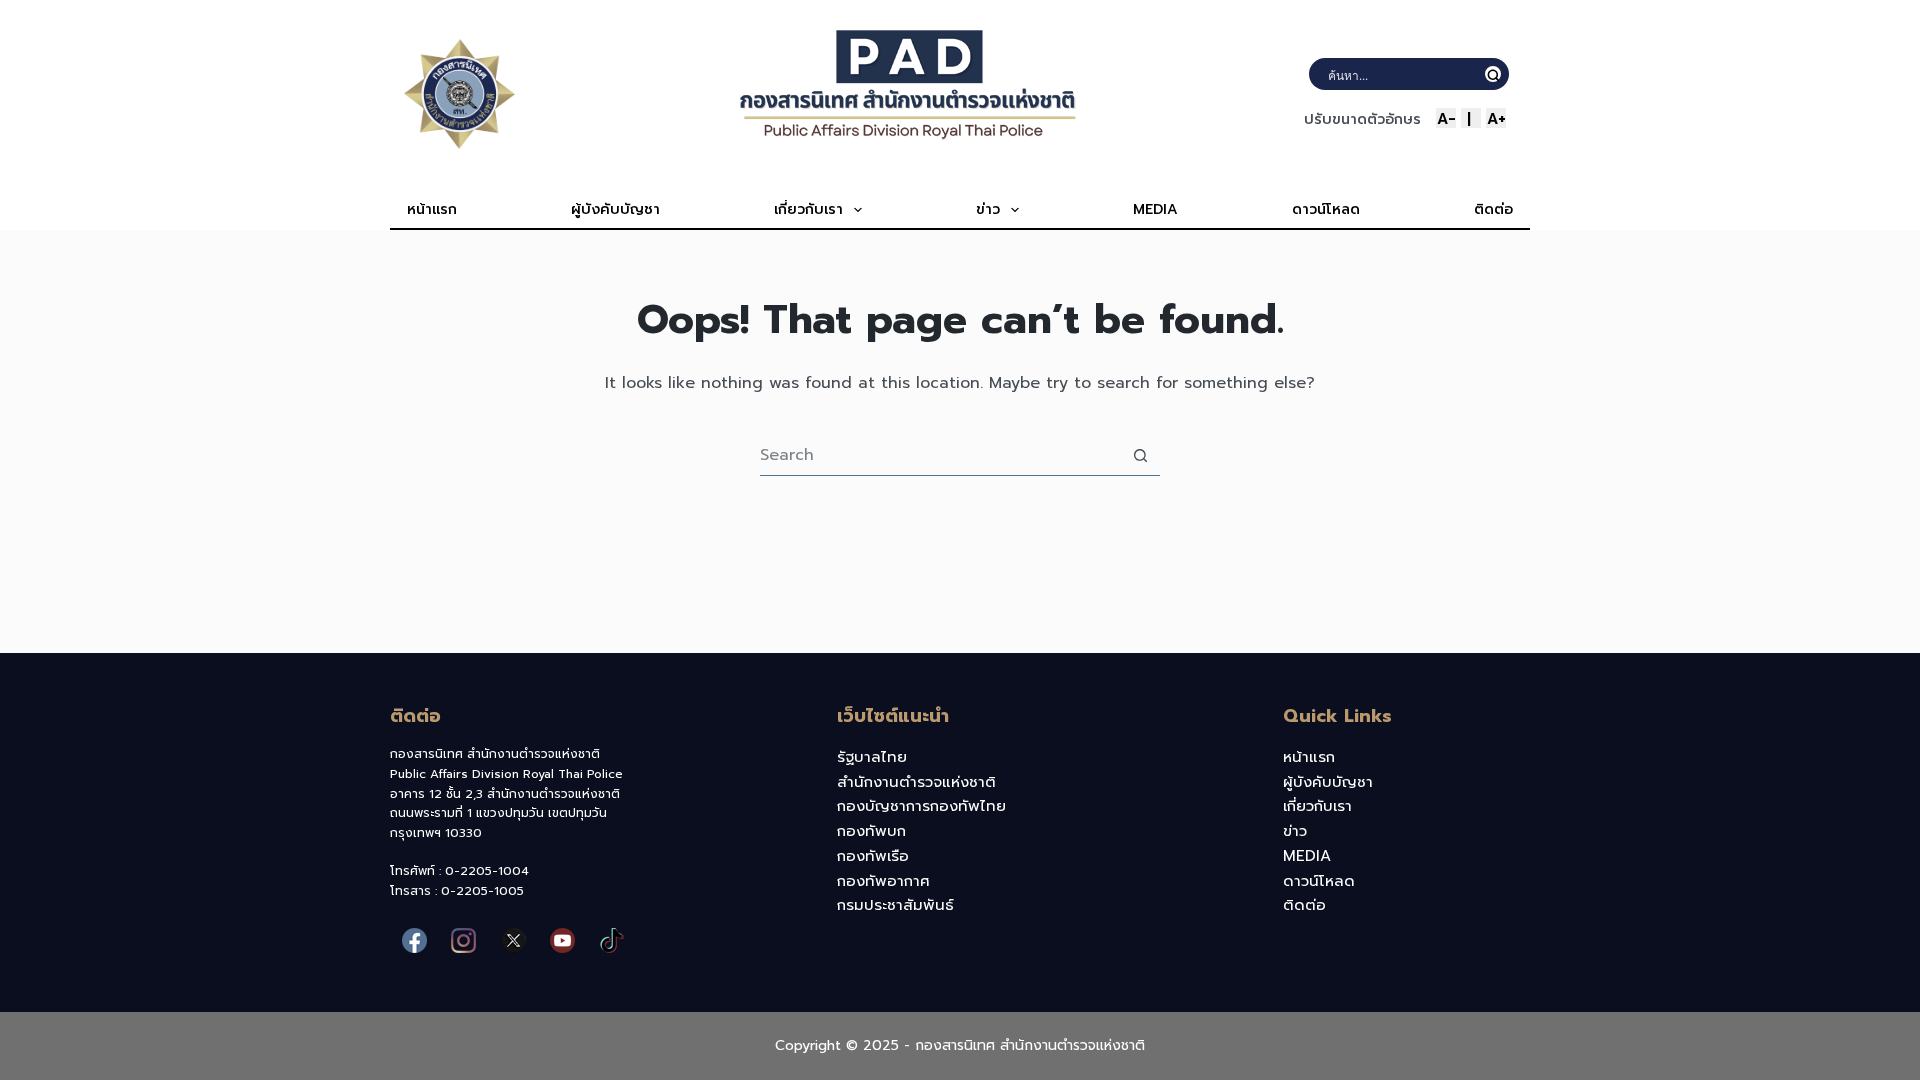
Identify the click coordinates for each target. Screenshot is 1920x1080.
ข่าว (988, 209)
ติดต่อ (1493, 209)
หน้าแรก (432, 209)
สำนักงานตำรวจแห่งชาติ (916, 782)
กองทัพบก (871, 831)
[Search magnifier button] (1493, 74)
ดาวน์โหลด (1326, 209)
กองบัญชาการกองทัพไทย (921, 806)
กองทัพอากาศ (883, 881)
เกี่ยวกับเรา (808, 209)
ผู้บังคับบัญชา (615, 209)
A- (1446, 118)
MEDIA (1155, 209)
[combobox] (940, 455)
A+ (1496, 118)
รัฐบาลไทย (872, 757)
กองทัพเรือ (873, 856)
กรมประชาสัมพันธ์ (895, 905)
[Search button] (1140, 455)
